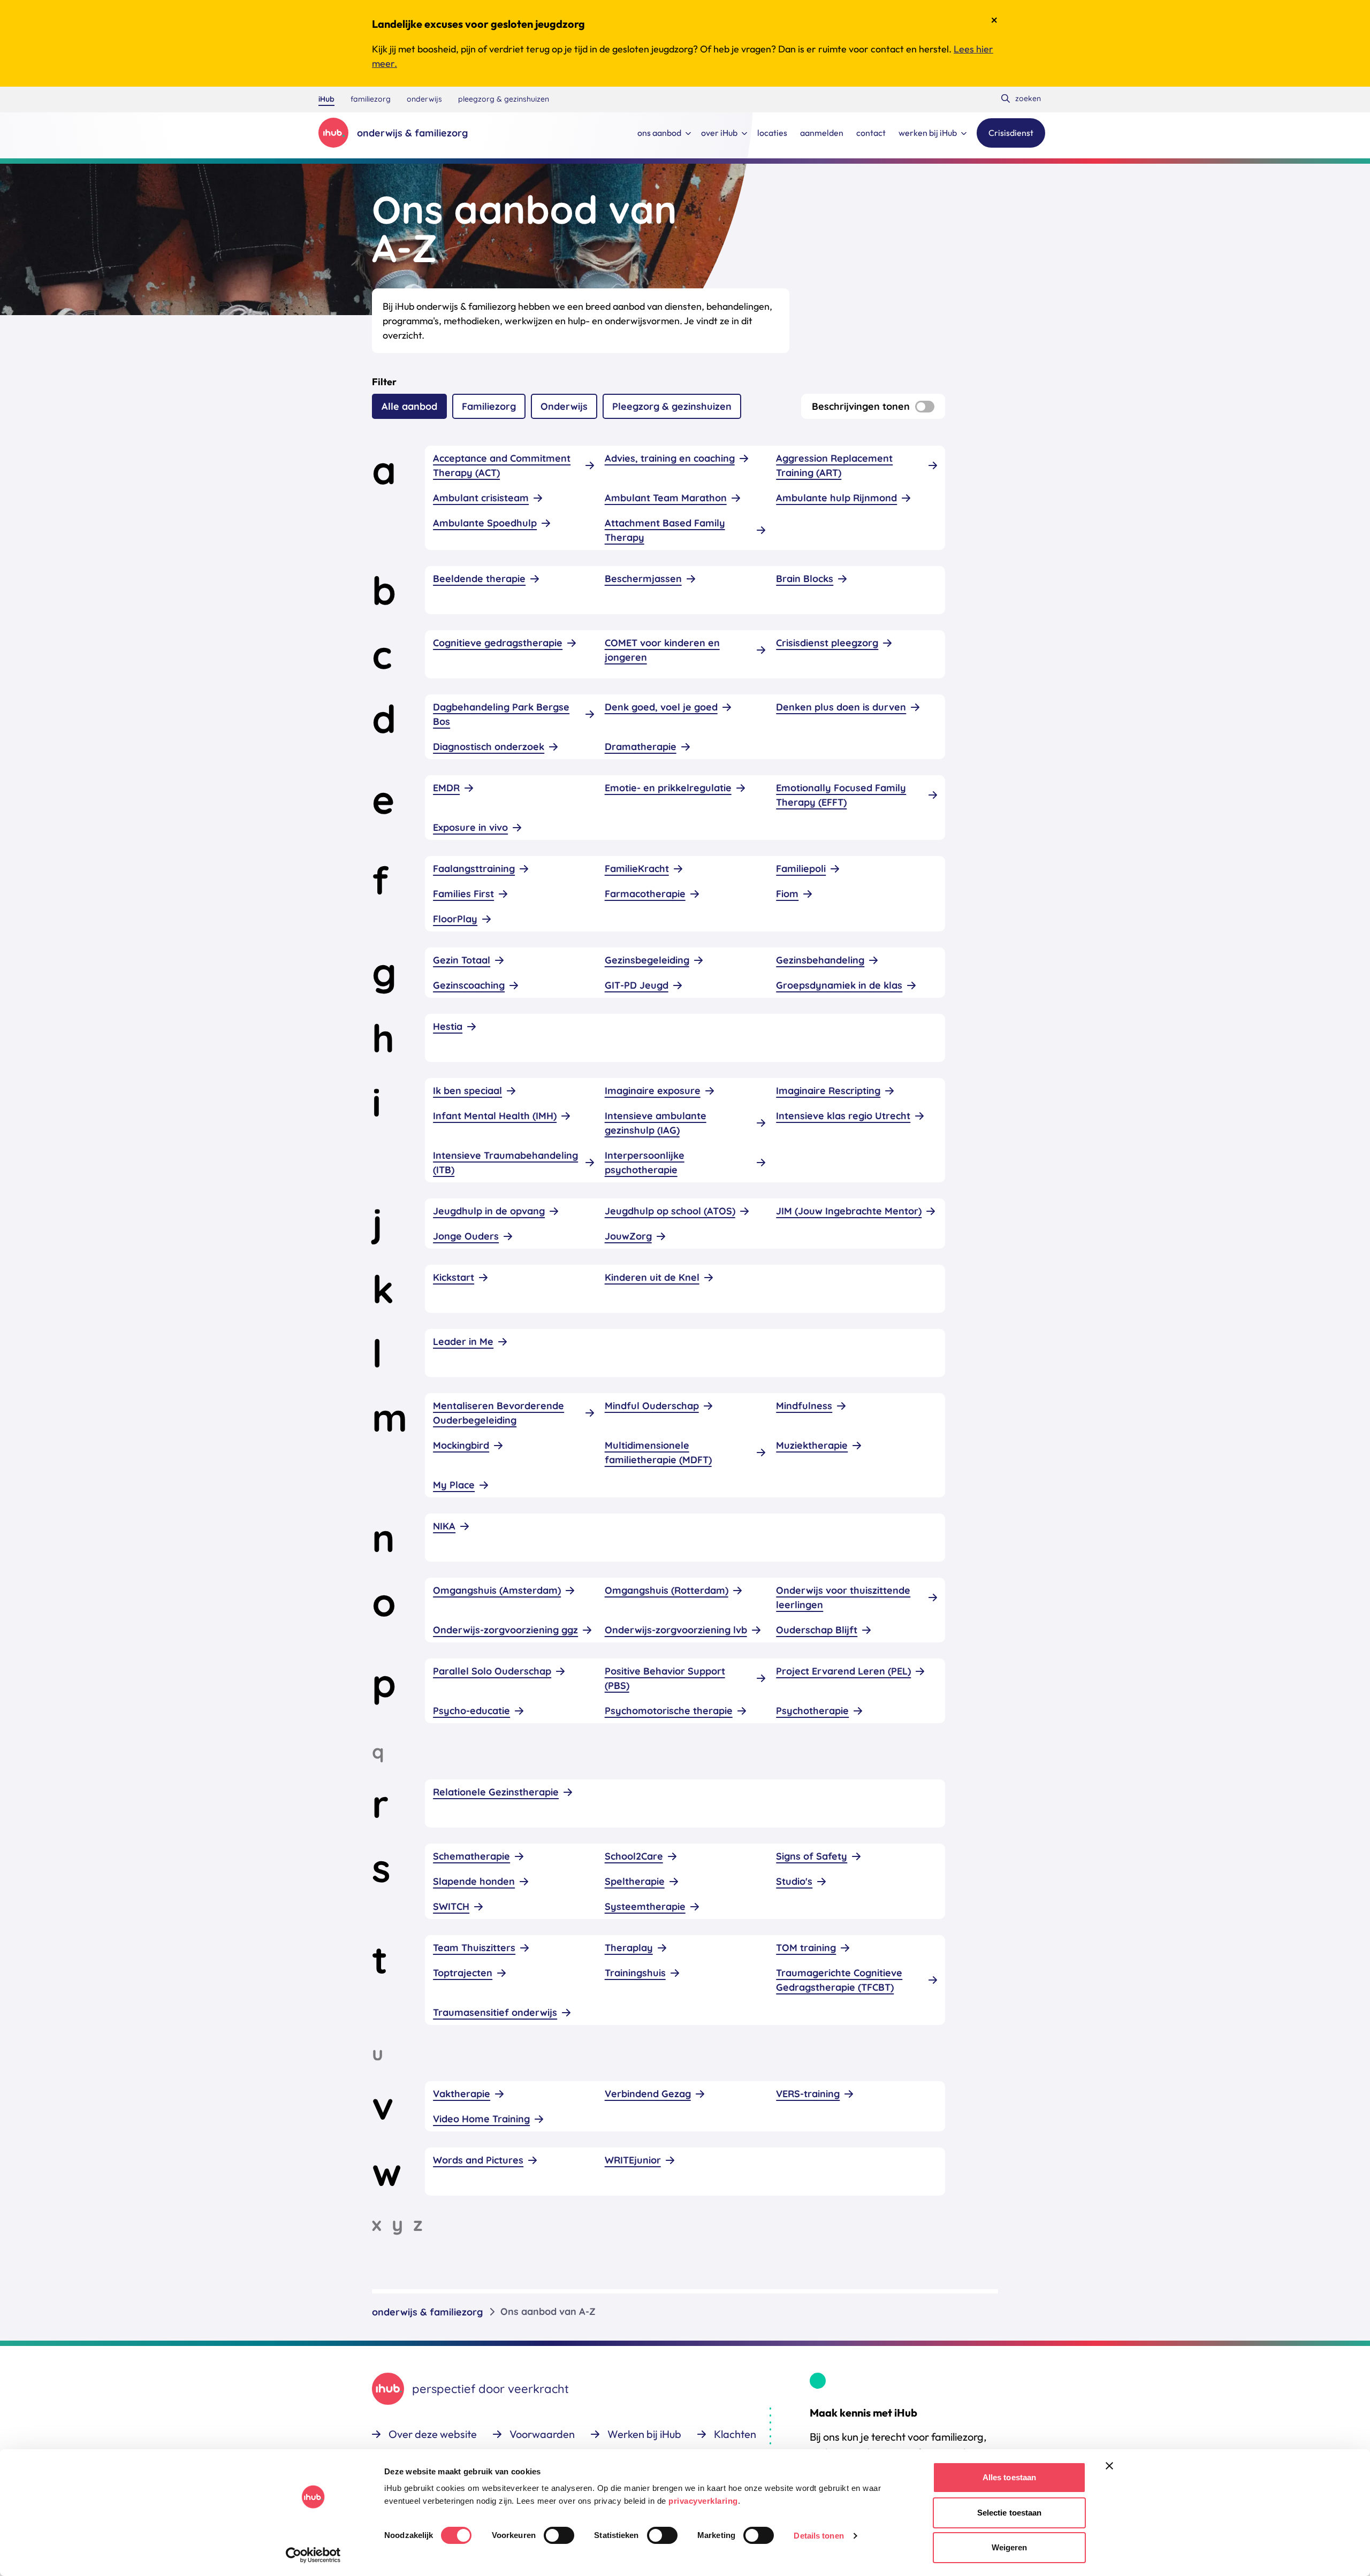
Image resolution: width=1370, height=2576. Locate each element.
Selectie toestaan (1010, 2513)
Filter (384, 382)
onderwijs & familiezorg (427, 2312)
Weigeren (1010, 2547)
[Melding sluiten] (994, 20)
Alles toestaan (1009, 2477)
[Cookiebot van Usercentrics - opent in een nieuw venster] (313, 2555)
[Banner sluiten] (1109, 2466)
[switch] (559, 2535)
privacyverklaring (703, 2501)
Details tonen (819, 2536)
